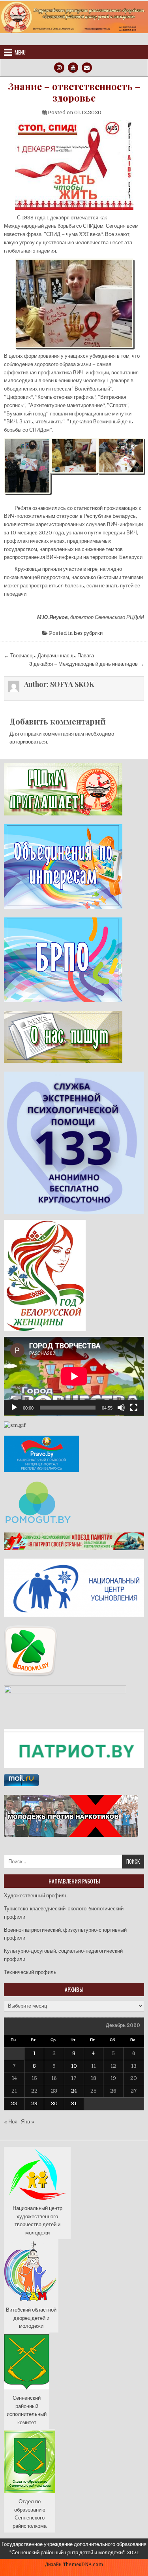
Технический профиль (30, 1972)
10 (74, 2066)
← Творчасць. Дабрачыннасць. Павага (49, 656)
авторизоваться (28, 742)
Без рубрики (88, 633)
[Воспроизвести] (14, 1408)
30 (54, 2103)
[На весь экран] (134, 1408)
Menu (20, 52)
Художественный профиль (36, 1896)
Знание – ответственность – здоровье (74, 92)
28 (14, 2103)
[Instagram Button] (59, 68)
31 (74, 2103)
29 (34, 2103)
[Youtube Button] (73, 68)
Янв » (28, 2122)
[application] (74, 1376)
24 (74, 2091)
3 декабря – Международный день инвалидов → (87, 664)
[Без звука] (121, 1408)
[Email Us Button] (87, 68)
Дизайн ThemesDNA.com (74, 2565)
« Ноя (11, 2122)
